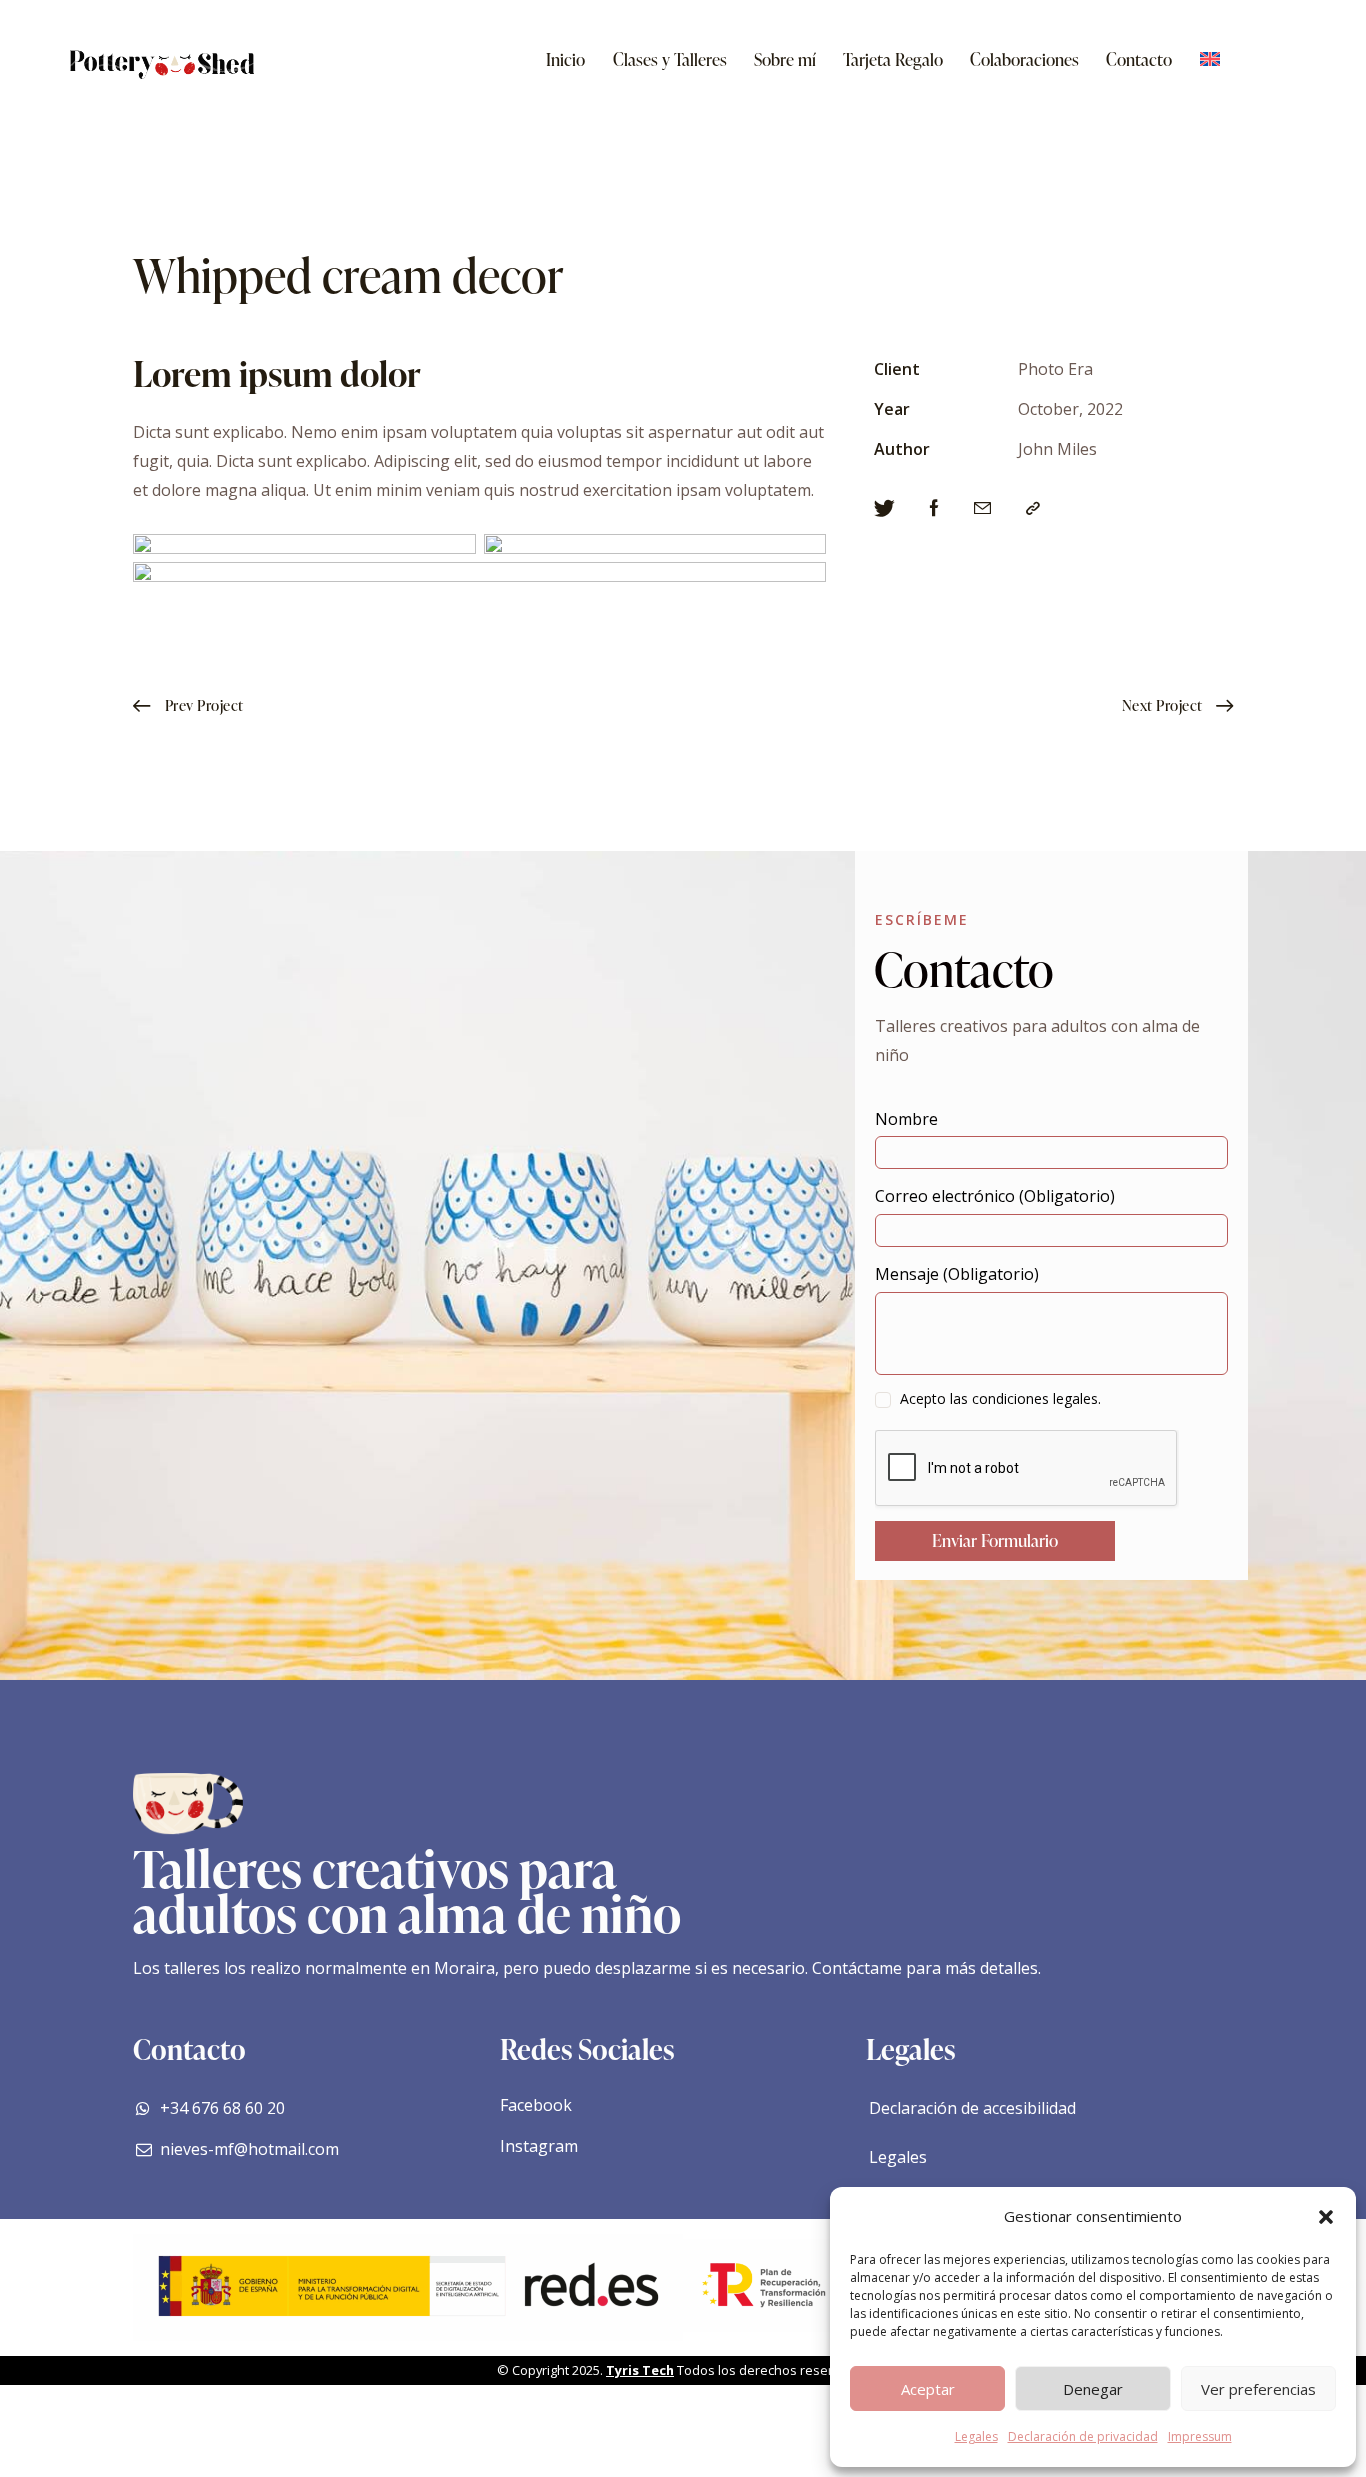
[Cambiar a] (1209, 60)
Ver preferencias (1258, 2389)
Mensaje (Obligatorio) (957, 1274)
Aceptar (928, 2389)
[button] (1326, 2217)
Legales (976, 2436)
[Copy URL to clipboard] (1033, 509)
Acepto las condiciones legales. (1000, 1398)
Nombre (906, 1119)
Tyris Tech (640, 2370)
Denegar (1093, 2389)
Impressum (1200, 2436)
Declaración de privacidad (1083, 2436)
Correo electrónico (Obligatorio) (995, 1196)
